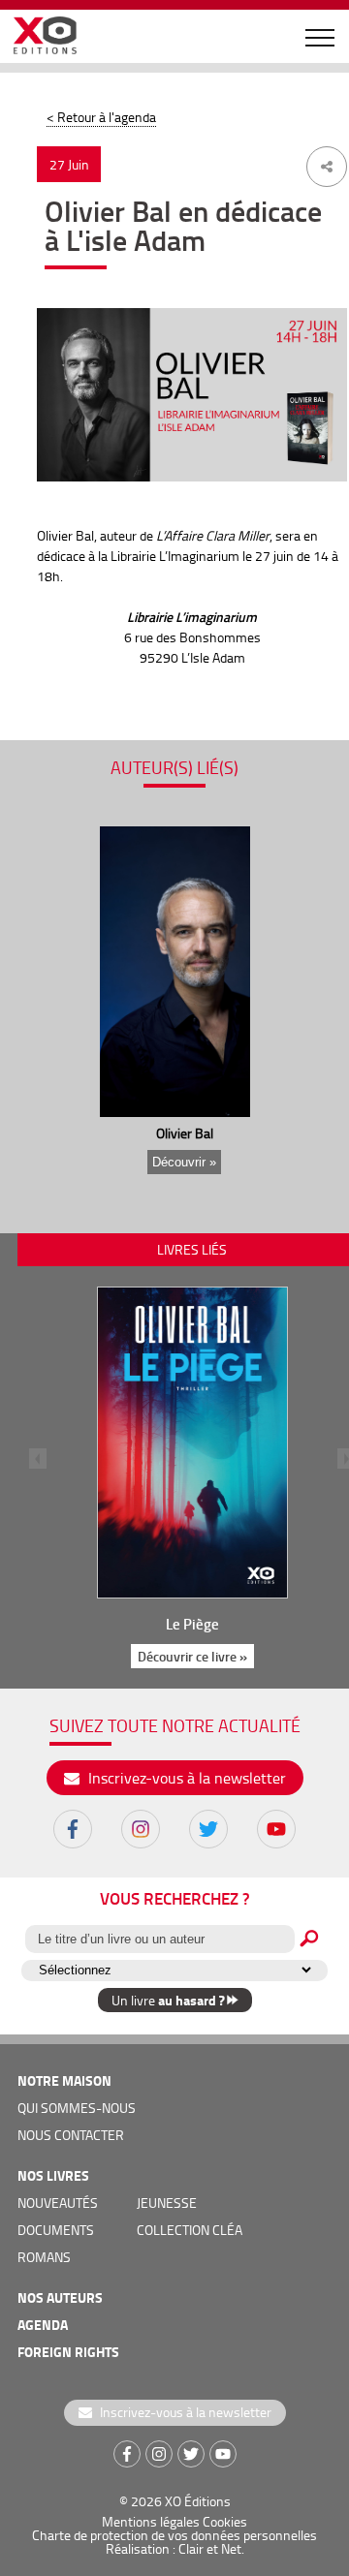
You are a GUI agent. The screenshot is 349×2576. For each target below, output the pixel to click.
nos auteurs (60, 2297)
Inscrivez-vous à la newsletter (185, 1778)
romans (44, 2257)
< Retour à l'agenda (101, 117)
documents (56, 2230)
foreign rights (68, 2352)
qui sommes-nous (77, 2108)
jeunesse (167, 2203)
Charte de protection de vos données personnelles (174, 2535)
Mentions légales (151, 2521)
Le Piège (192, 1624)
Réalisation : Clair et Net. (175, 2548)
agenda (43, 2325)
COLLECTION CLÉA (190, 2230)
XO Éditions (198, 2501)
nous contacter (71, 2135)
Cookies (225, 2521)
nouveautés (58, 2203)
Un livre (168, 2000)
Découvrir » (184, 1162)
